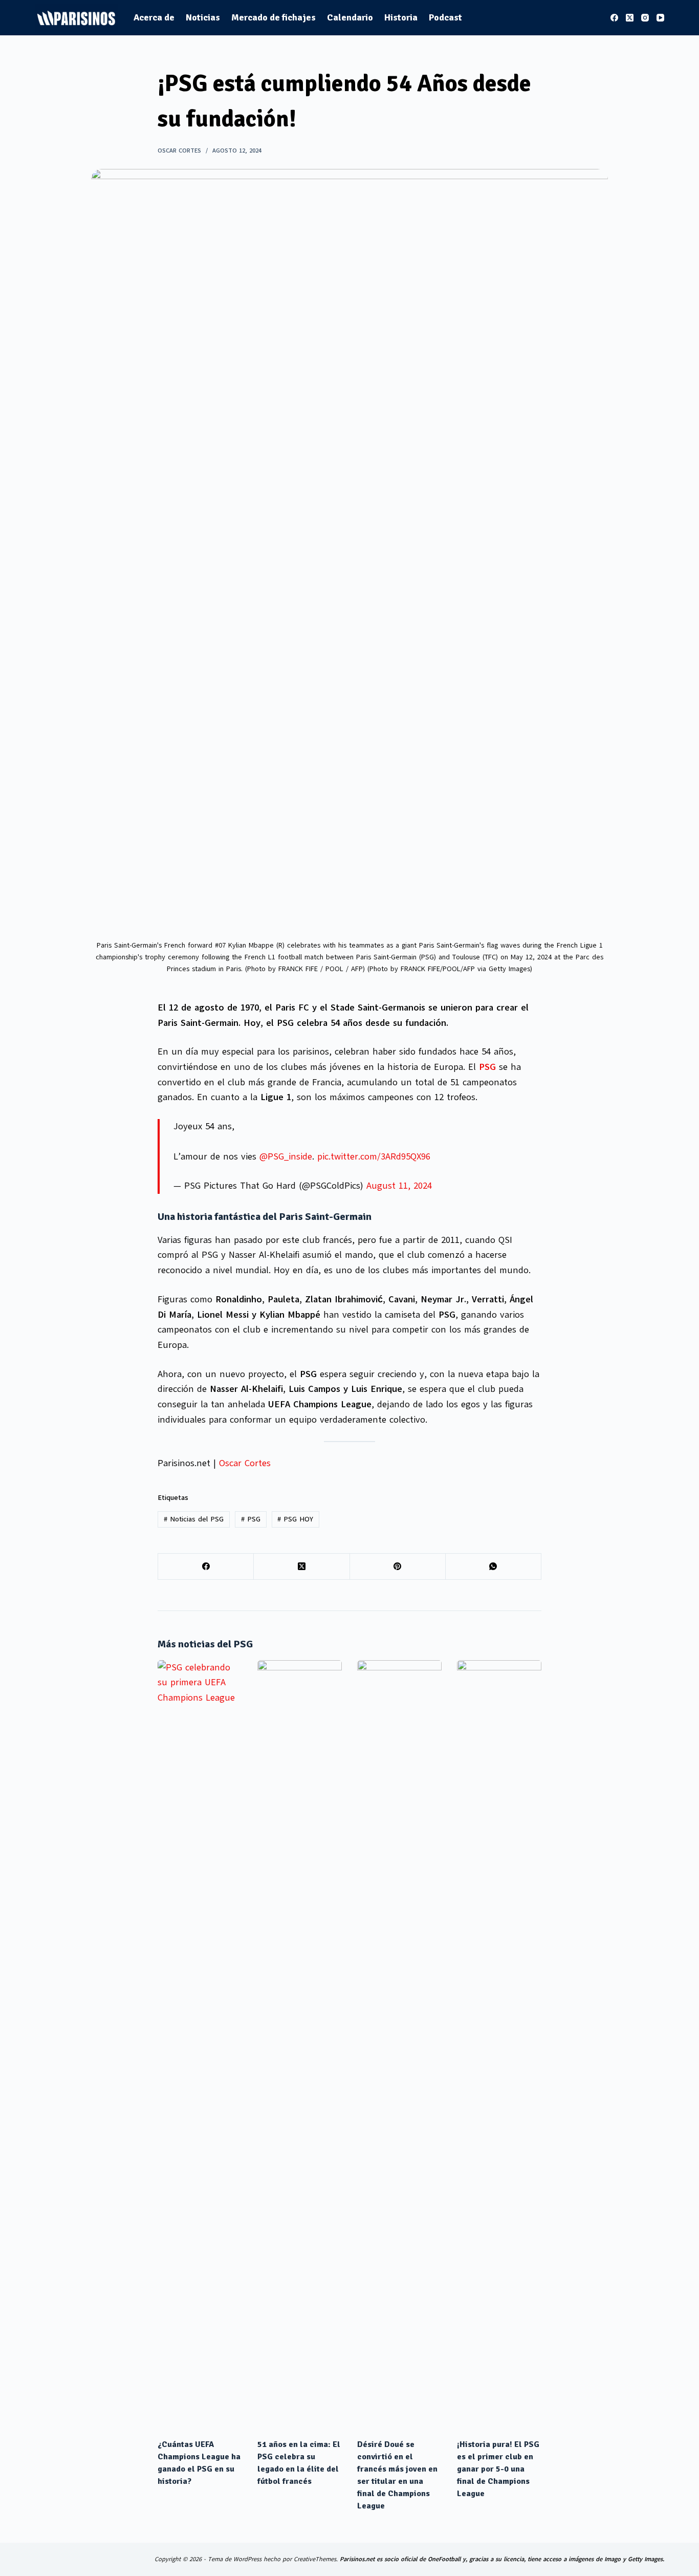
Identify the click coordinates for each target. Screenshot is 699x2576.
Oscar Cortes (245, 1463)
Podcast (445, 17)
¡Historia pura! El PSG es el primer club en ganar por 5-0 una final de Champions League (498, 2469)
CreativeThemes (315, 2559)
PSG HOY (295, 1519)
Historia (401, 17)
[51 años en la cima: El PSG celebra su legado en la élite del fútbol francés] (300, 2044)
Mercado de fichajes (274, 17)
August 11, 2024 (399, 1186)
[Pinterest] (398, 1567)
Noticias (203, 17)
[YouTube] (660, 18)
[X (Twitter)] (630, 18)
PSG (251, 1519)
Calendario (350, 17)
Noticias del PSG (194, 1519)
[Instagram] (645, 18)
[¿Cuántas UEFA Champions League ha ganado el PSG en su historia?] (200, 2044)
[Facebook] (614, 18)
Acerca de (154, 17)
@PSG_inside (286, 1156)
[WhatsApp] (494, 1567)
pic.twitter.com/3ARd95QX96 (374, 1156)
